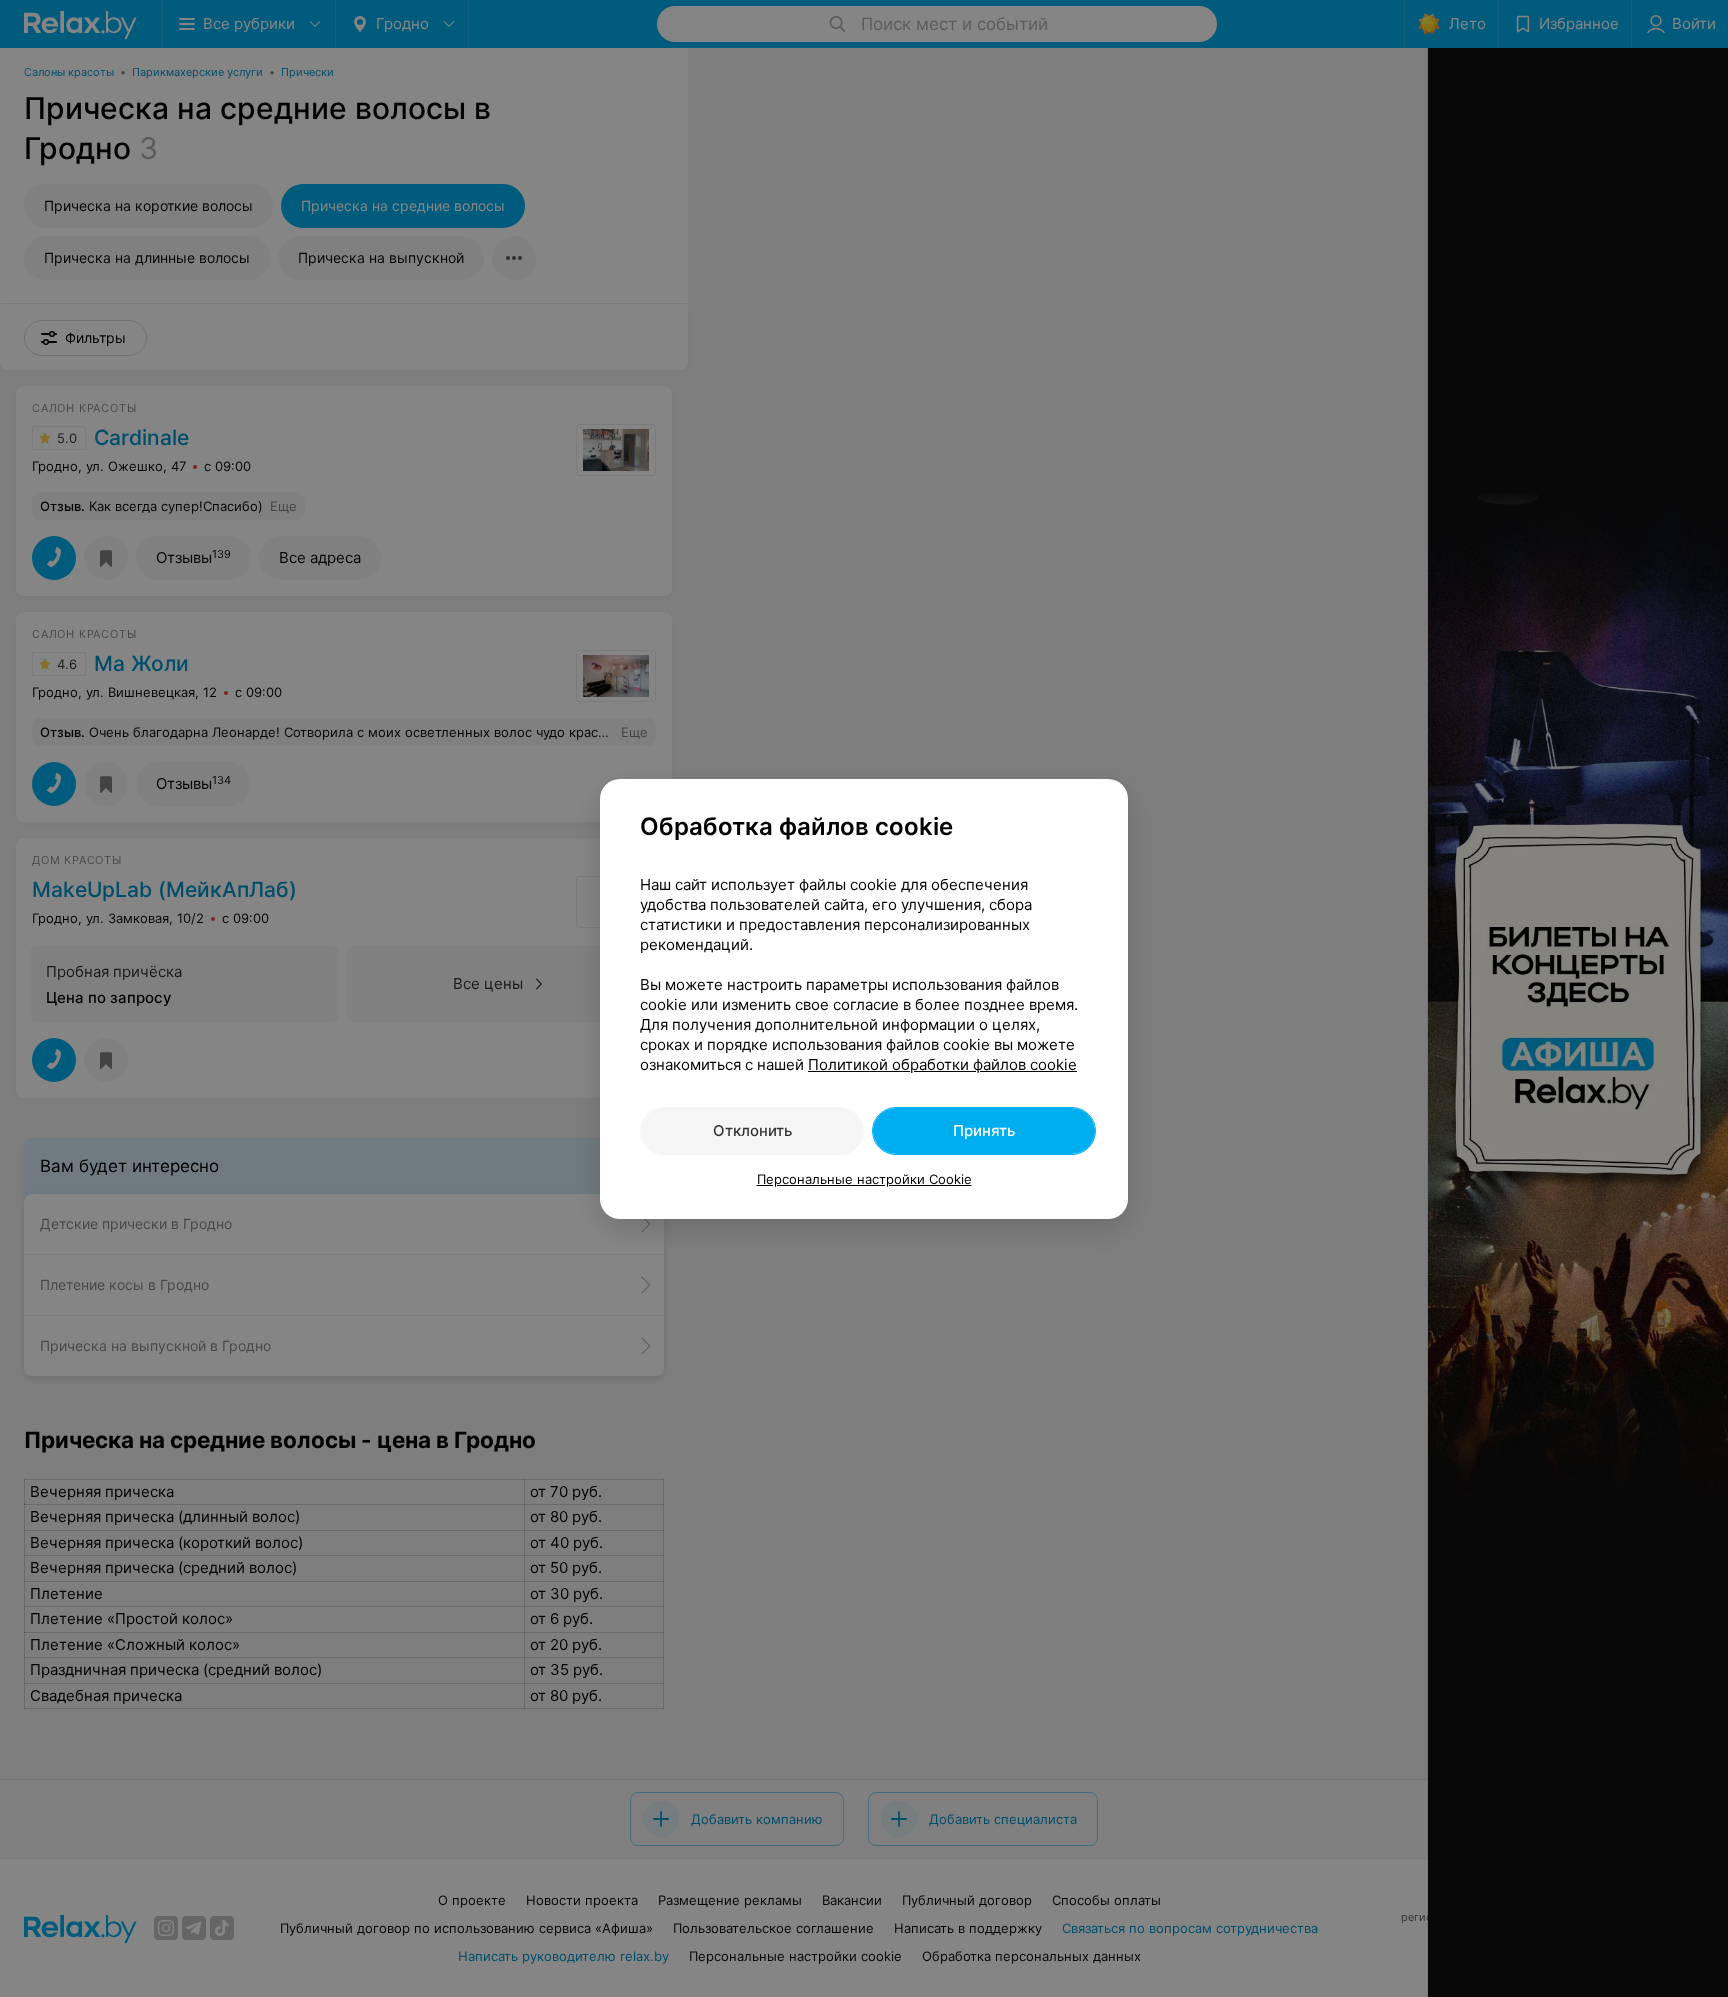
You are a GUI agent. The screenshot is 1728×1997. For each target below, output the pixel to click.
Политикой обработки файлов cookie (942, 1064)
